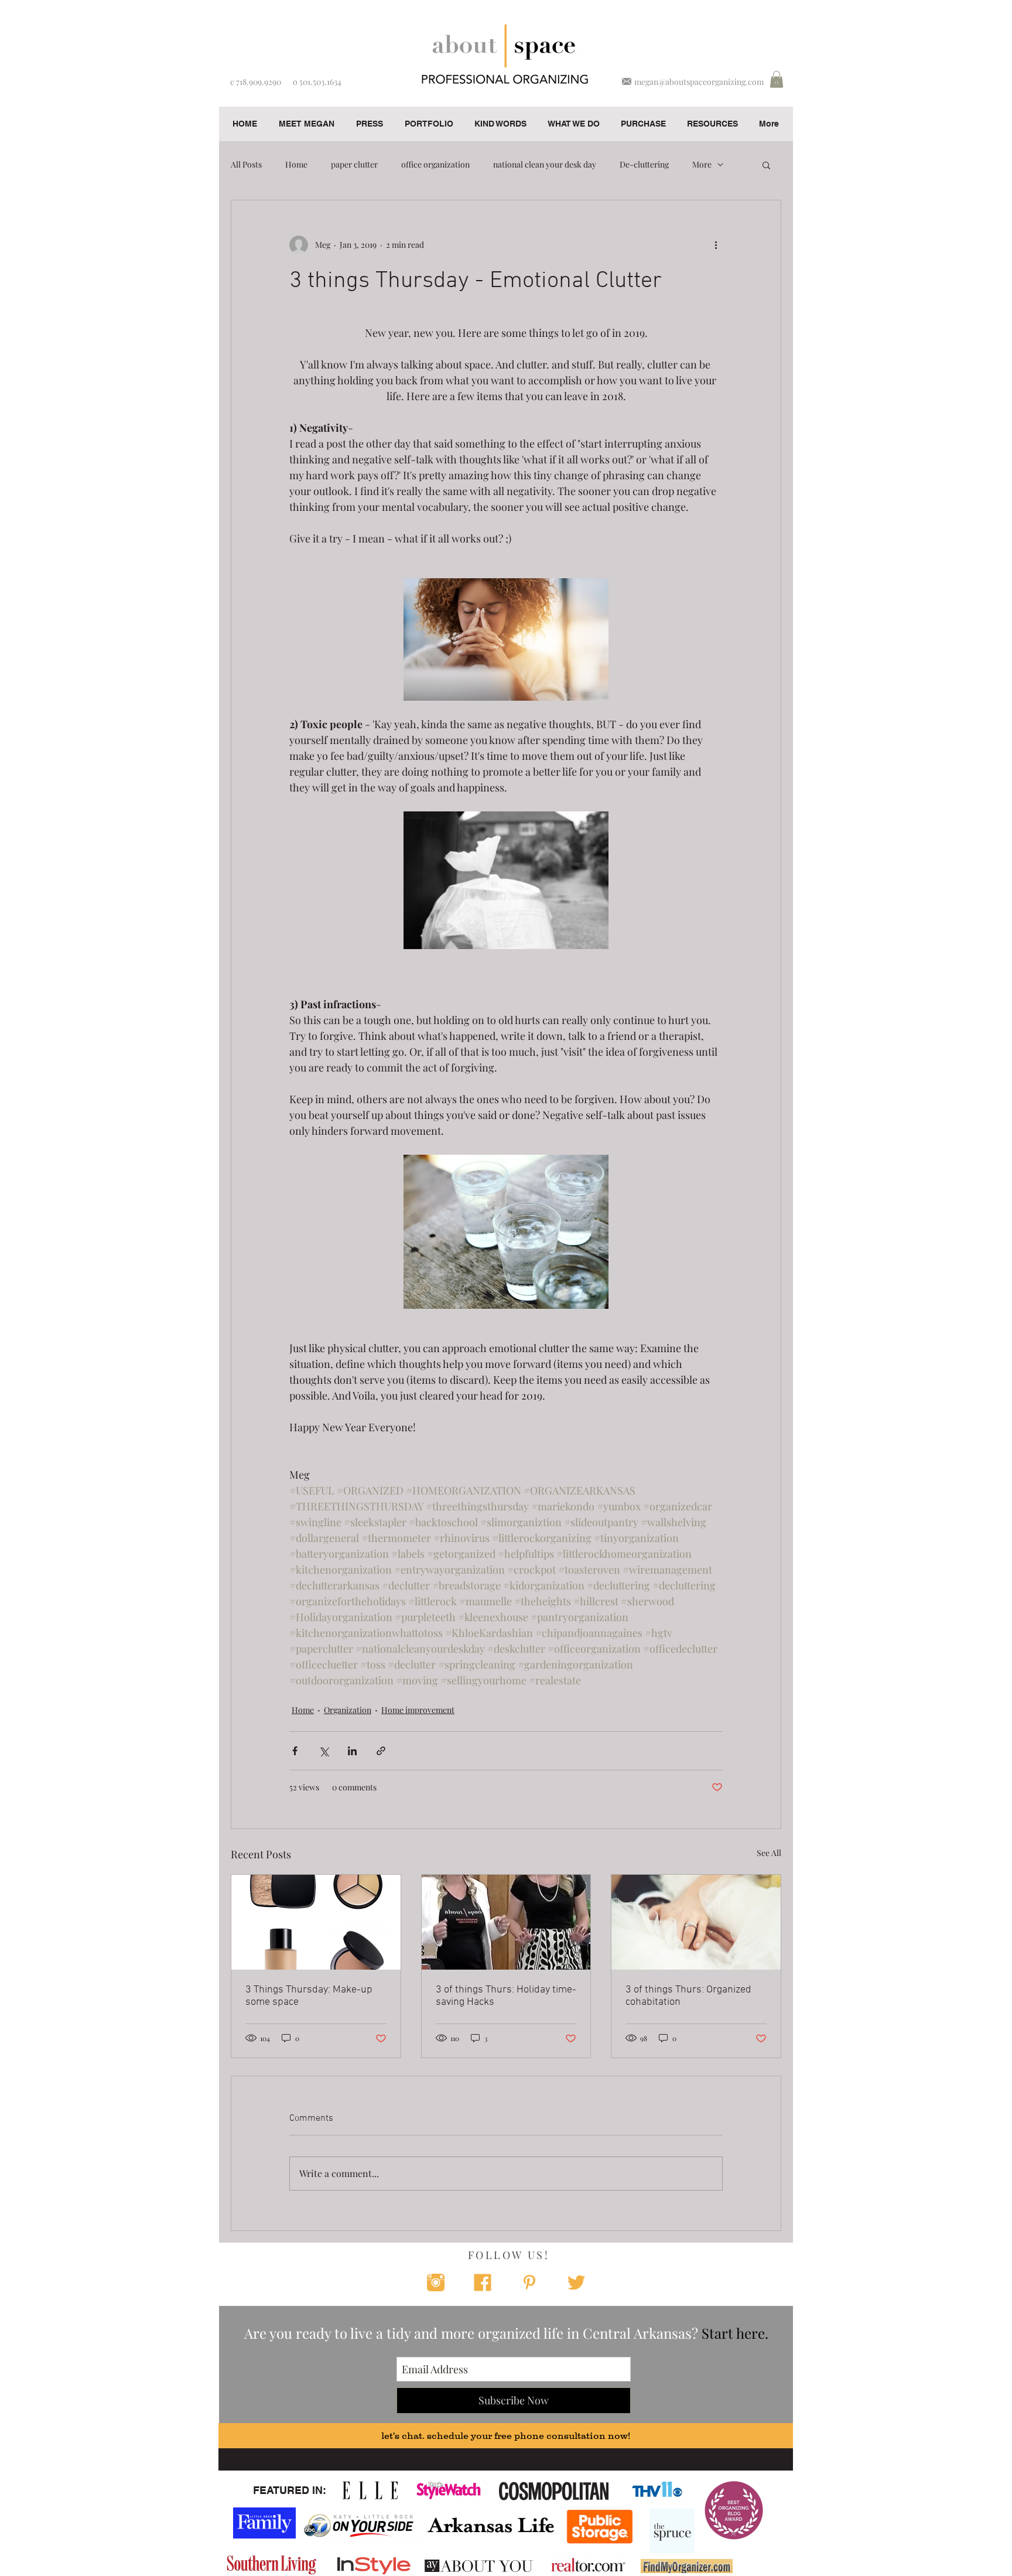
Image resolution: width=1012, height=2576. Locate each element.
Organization (348, 1710)
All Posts (246, 164)
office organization (435, 164)
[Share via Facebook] (295, 1751)
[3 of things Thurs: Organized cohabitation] (696, 1922)
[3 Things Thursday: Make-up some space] (316, 1922)
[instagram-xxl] (436, 2282)
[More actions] (716, 245)
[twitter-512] (576, 2282)
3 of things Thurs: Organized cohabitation (688, 1996)
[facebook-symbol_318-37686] (483, 2282)
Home (296, 164)
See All (769, 1853)
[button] (777, 79)
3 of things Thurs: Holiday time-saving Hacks (506, 1996)
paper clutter (354, 164)
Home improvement (418, 1710)
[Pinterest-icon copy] (529, 2282)
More (702, 164)
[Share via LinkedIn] (352, 1751)
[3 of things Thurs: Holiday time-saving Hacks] (506, 1922)
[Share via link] (381, 1751)
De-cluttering (644, 164)
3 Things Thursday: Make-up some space (309, 1996)
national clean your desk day (545, 164)
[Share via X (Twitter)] (324, 1751)
